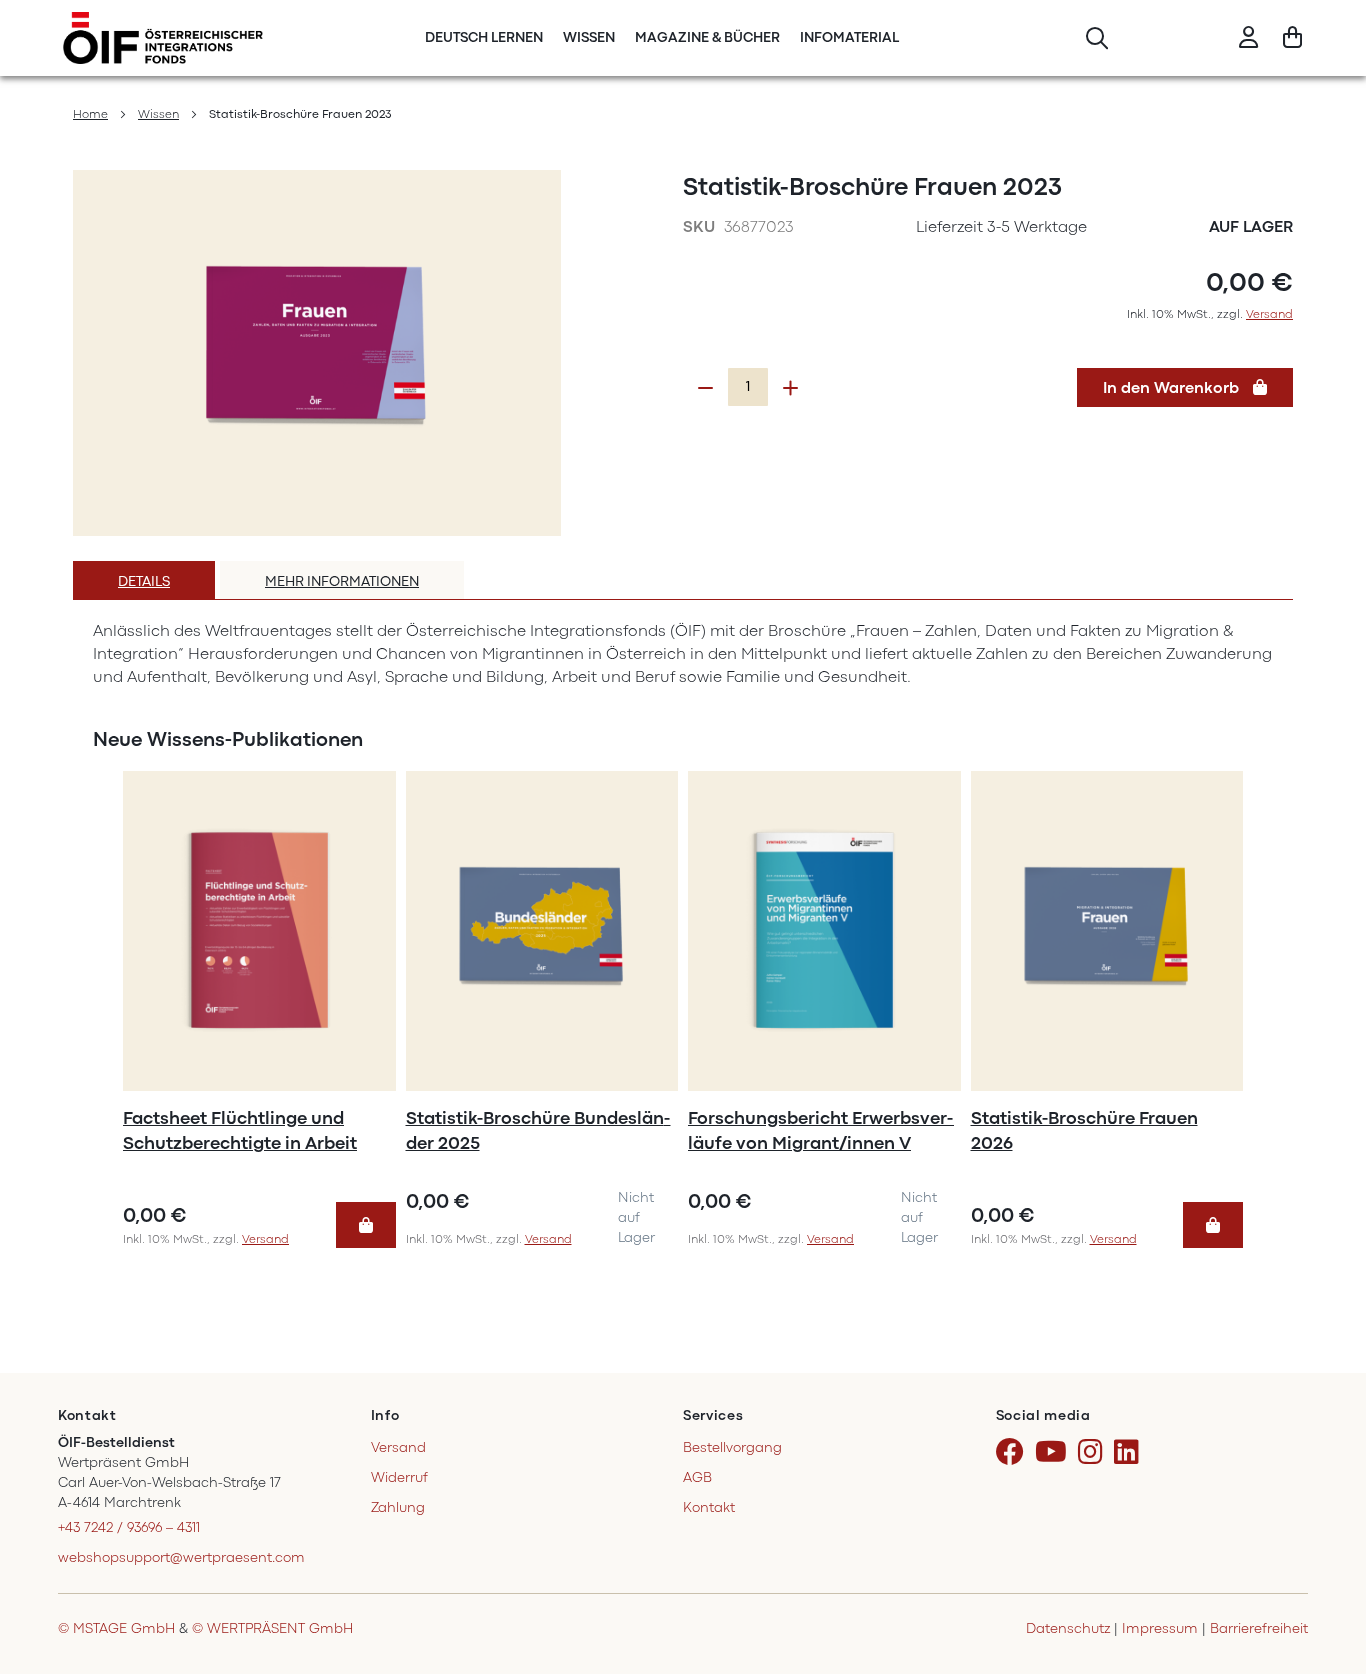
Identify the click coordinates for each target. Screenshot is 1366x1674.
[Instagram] (1094, 1453)
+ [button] (790, 388)
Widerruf (399, 1477)
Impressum (1160, 1628)
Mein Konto (1248, 38)
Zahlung (398, 1507)
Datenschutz (1068, 1628)
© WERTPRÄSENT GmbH (272, 1628)
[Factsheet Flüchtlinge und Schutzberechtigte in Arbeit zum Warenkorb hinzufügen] (366, 1225)
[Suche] (1096, 38)
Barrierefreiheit (1259, 1628)
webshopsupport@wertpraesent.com (181, 1557)
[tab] (144, 580)
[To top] (1325, 1573)
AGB (697, 1477)
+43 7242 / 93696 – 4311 (129, 1527)
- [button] (705, 388)
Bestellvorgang (732, 1447)
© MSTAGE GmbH (116, 1628)
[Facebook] (1013, 1453)
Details (144, 581)
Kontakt (709, 1507)
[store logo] (163, 38)
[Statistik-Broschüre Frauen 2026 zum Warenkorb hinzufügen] (1213, 1225)
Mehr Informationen (342, 581)
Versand (1269, 314)
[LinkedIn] (1130, 1453)
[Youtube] (1054, 1453)
